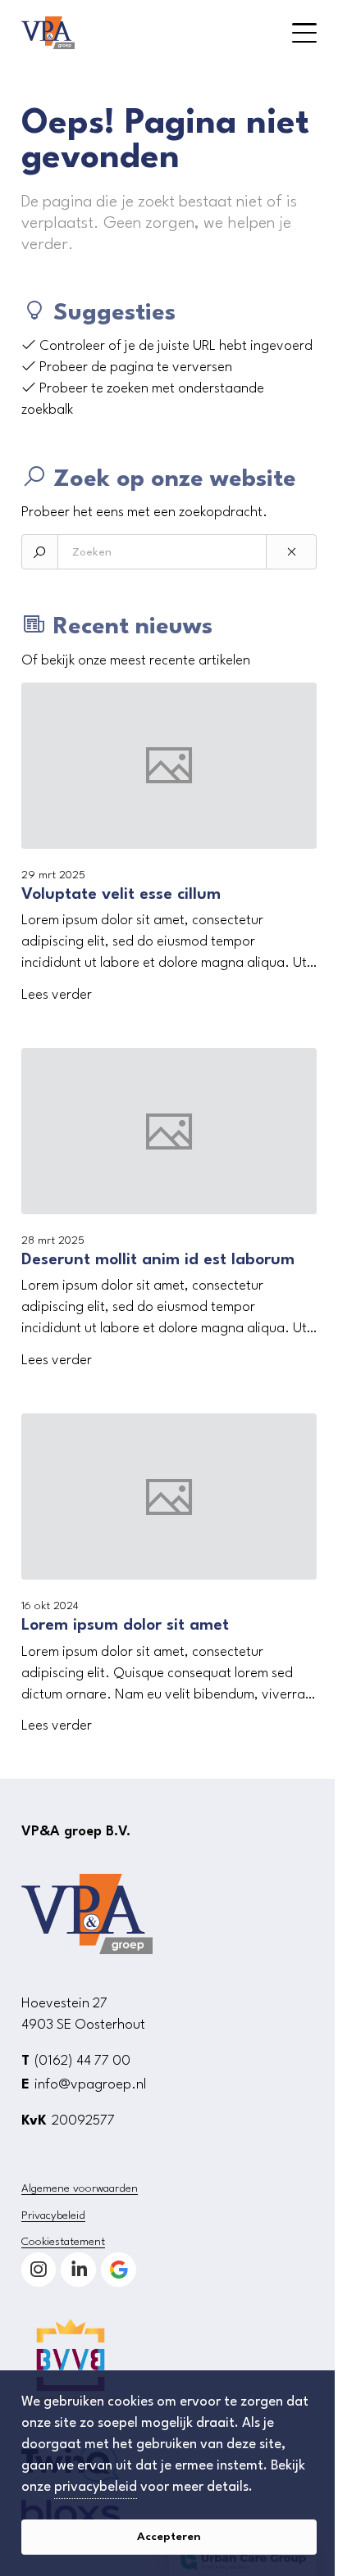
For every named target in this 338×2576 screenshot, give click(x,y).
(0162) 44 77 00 (82, 2061)
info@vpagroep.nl (90, 2085)
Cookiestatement (63, 2242)
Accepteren (169, 2537)
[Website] (136, 33)
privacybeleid (96, 2487)
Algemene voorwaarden (80, 2188)
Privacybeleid (53, 2215)
